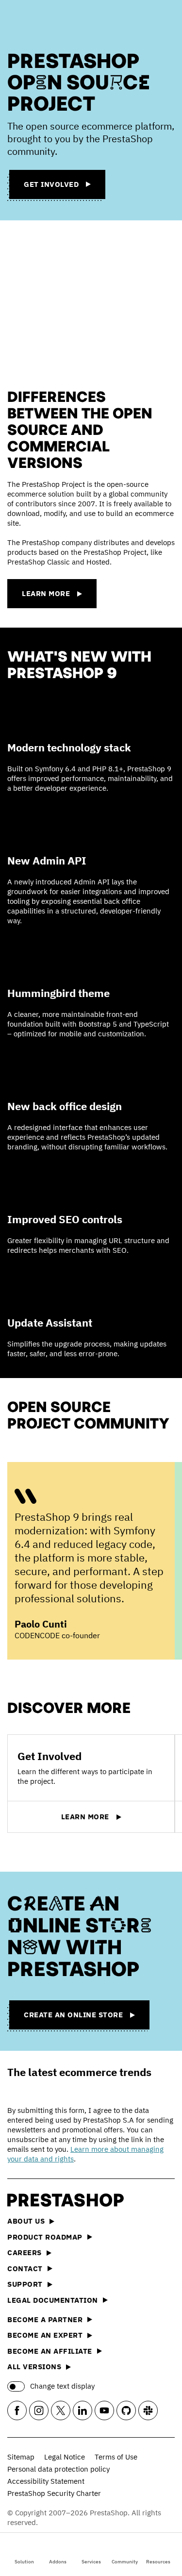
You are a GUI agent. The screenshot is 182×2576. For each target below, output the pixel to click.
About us (26, 2221)
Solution (24, 2562)
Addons (58, 2562)
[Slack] (148, 2410)
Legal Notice (65, 2457)
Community (125, 2562)
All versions (34, 2367)
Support (25, 2284)
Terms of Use (116, 2457)
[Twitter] (61, 2410)
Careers (25, 2252)
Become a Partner (45, 2319)
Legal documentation (53, 2300)
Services (91, 2562)
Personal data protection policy (58, 2469)
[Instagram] (39, 2410)
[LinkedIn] (83, 2410)
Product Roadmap (45, 2237)
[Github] (126, 2410)
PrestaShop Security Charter (54, 2493)
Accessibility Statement (46, 2481)
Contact (25, 2269)
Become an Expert (45, 2335)
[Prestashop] (44, 23)
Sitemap (21, 2457)
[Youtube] (104, 2410)
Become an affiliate (50, 2351)
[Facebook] (17, 2410)
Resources (158, 2562)
